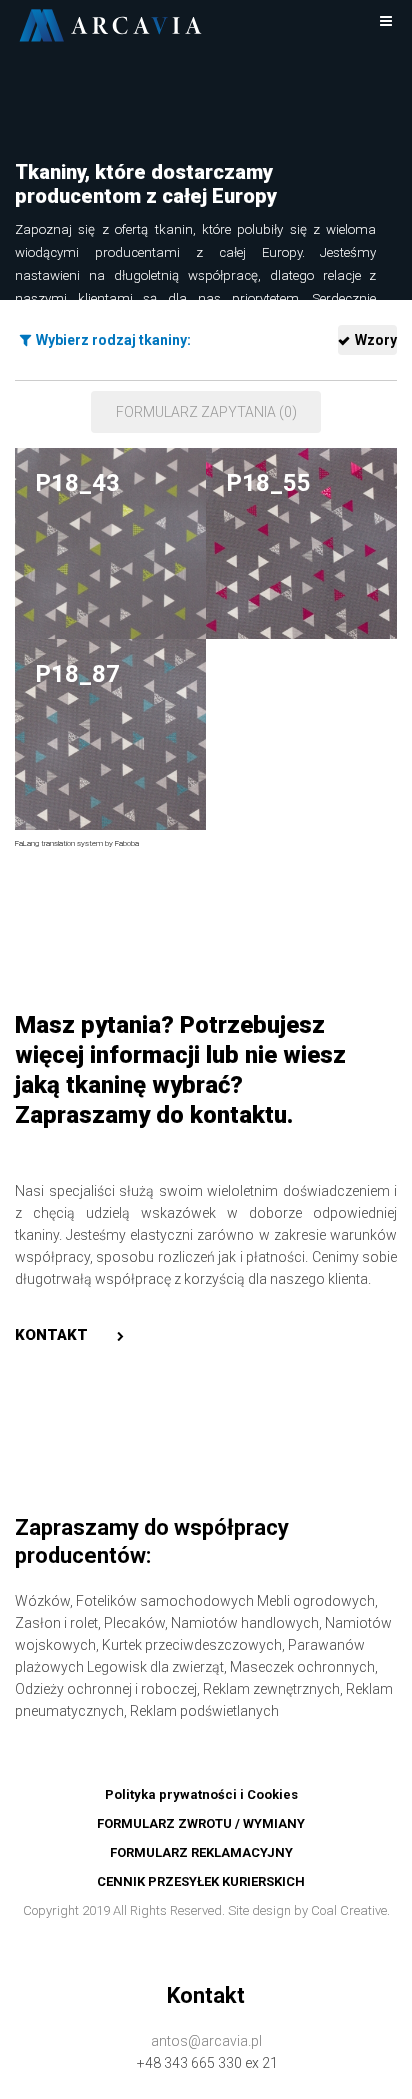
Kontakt (51, 1335)
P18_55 (268, 483)
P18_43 (77, 483)
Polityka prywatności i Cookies (201, 1794)
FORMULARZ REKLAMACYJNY (201, 1852)
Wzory (376, 340)
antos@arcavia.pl (206, 2041)
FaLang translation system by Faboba (77, 843)
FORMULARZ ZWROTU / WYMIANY (201, 1823)
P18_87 (77, 674)
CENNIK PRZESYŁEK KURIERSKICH (201, 1881)
